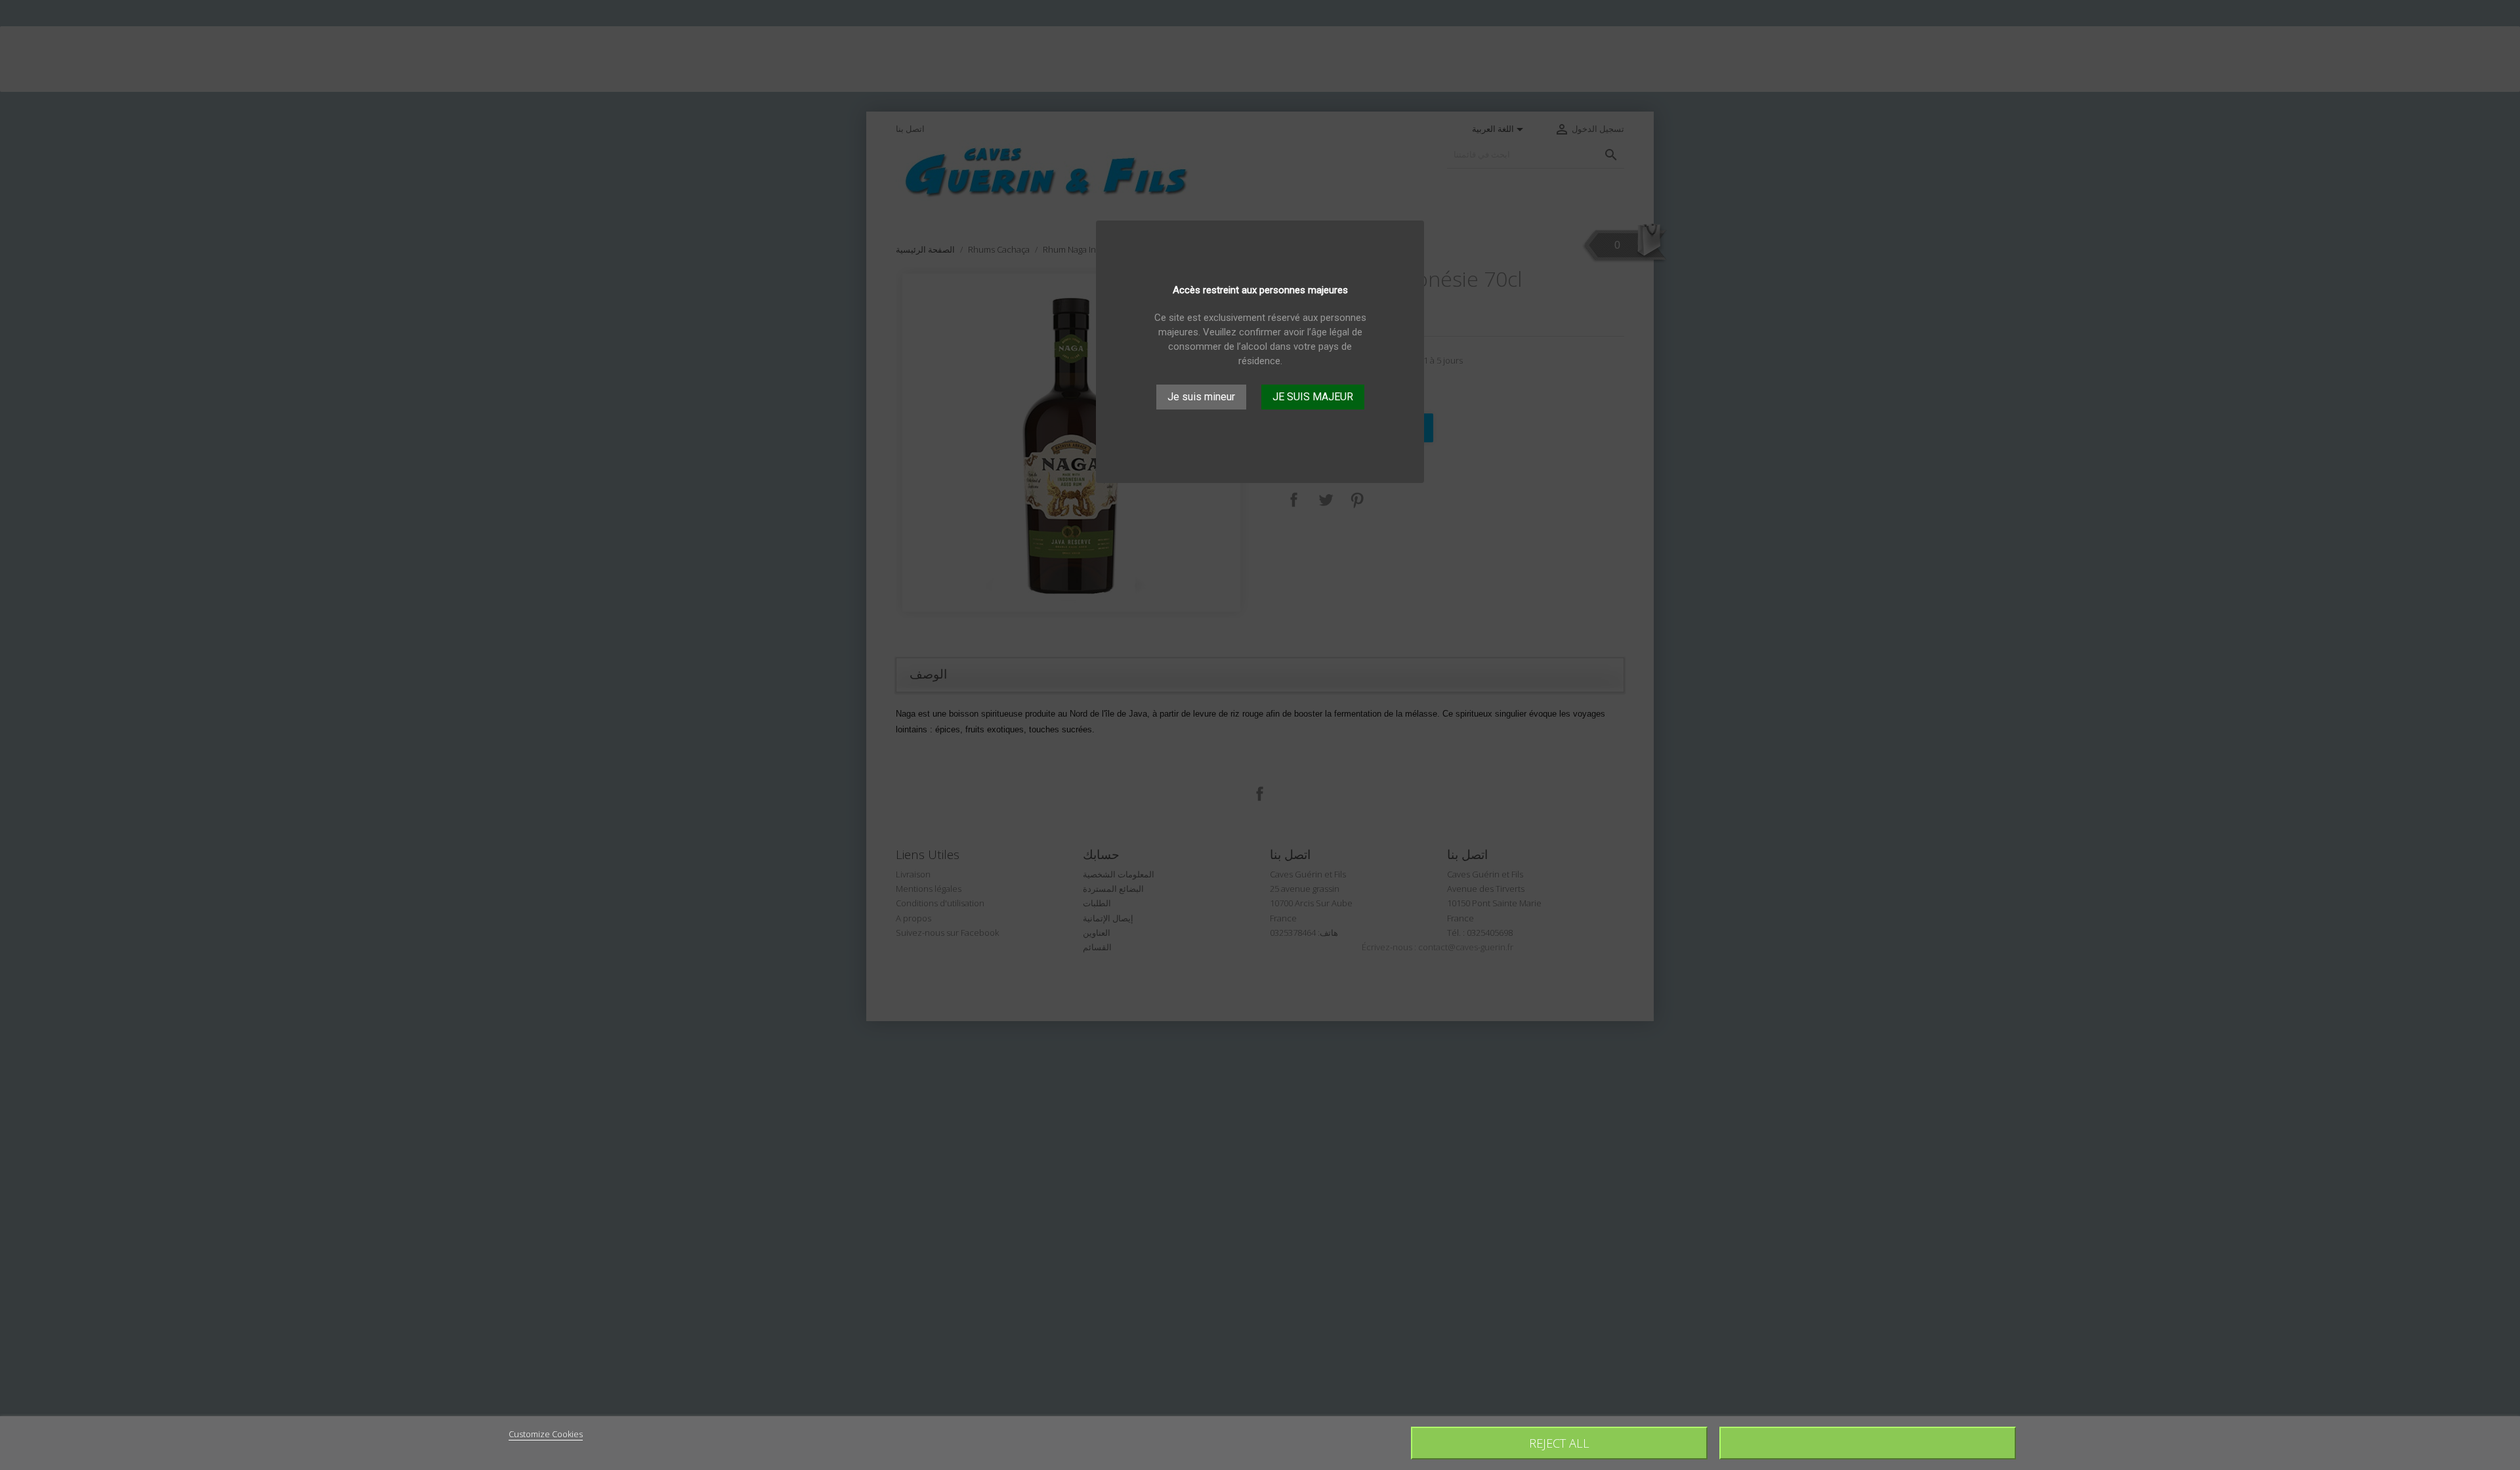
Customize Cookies (546, 1434)
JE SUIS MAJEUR (1313, 397)
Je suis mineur (1201, 397)
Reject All (1559, 1443)
